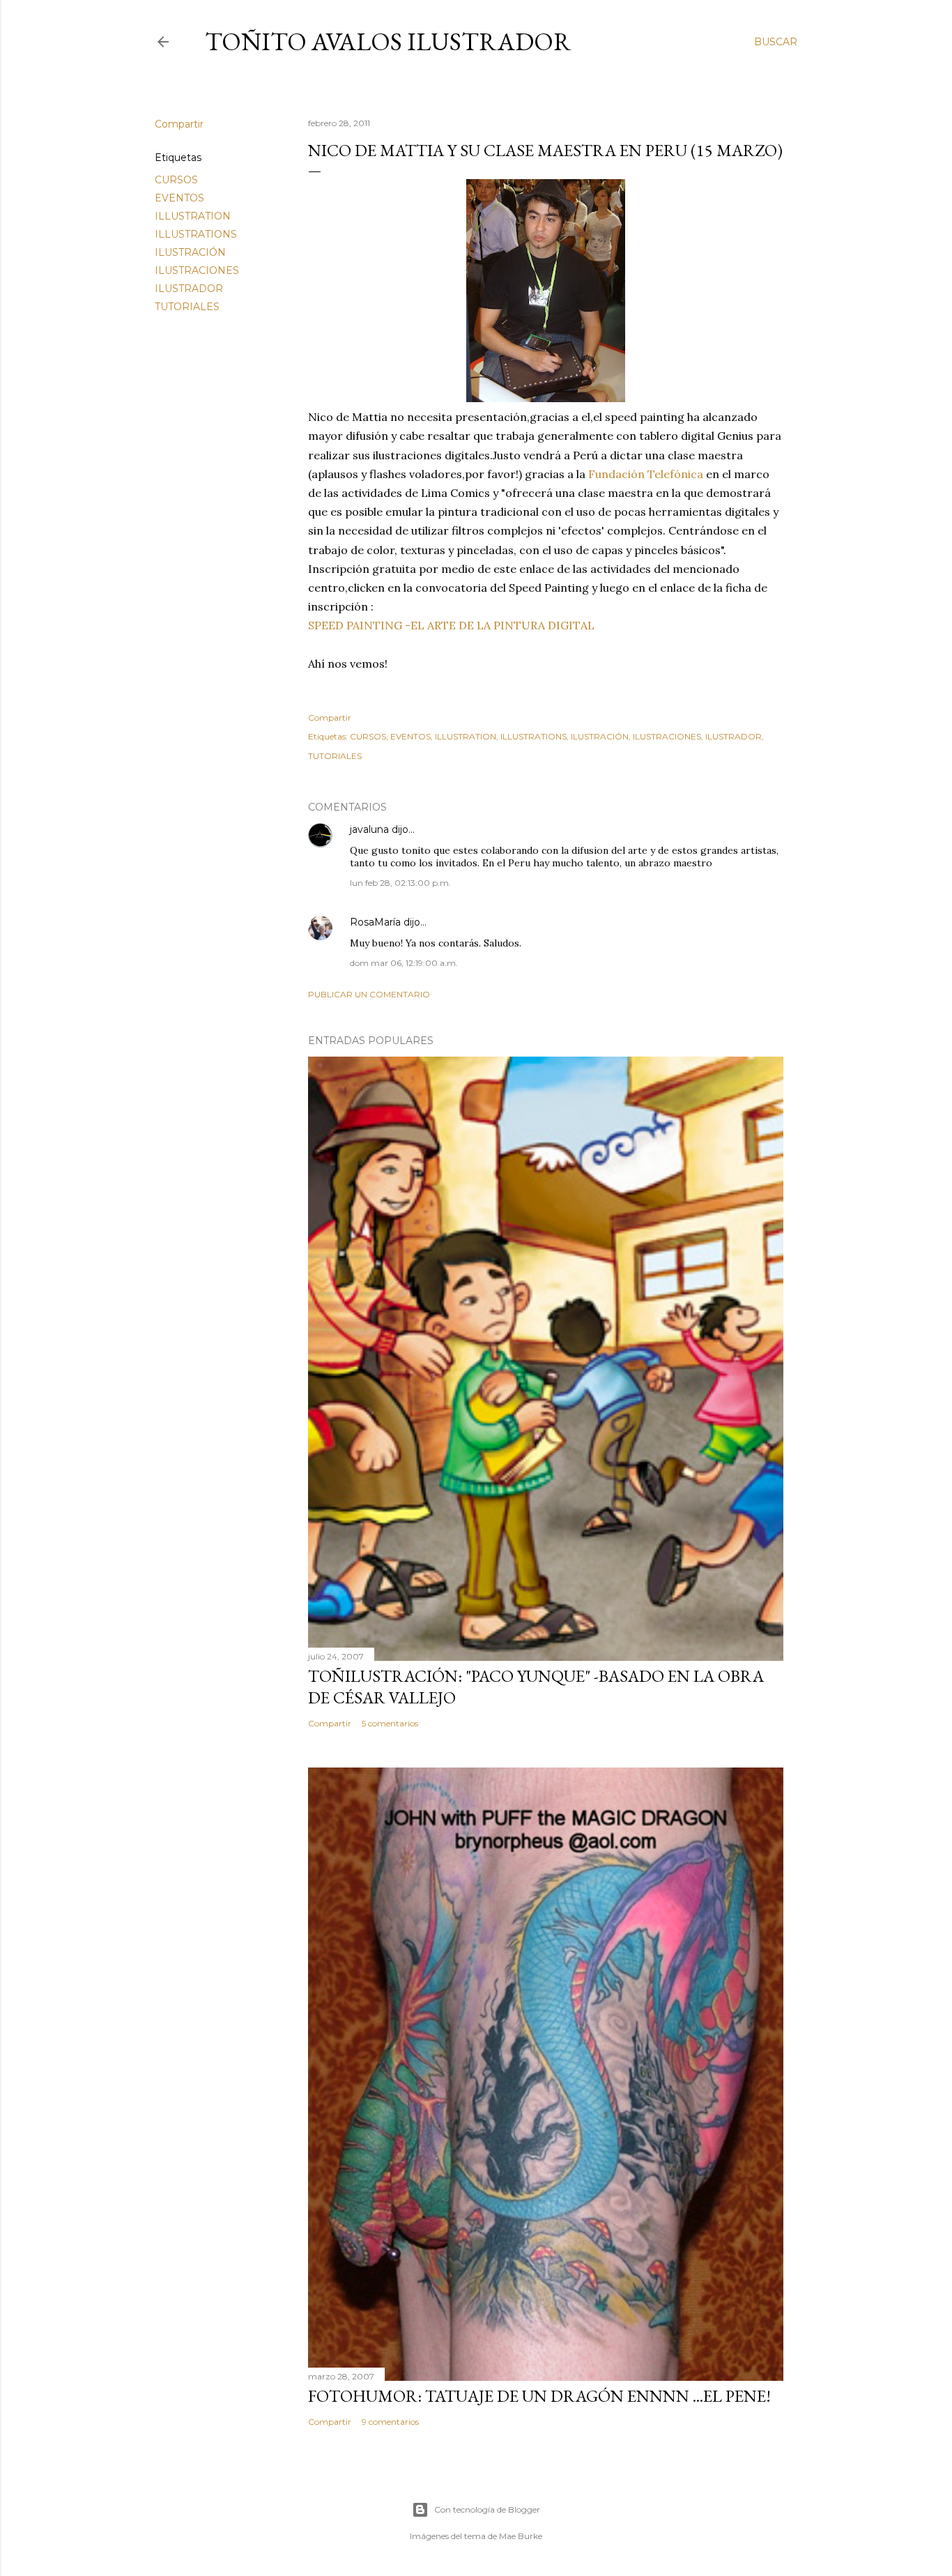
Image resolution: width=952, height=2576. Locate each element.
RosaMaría (375, 922)
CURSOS (176, 180)
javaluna (369, 829)
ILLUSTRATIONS (196, 234)
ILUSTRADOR (189, 289)
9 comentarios (390, 2422)
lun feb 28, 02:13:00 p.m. (400, 883)
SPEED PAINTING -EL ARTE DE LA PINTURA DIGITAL (453, 625)
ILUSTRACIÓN (190, 252)
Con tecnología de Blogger (487, 2509)
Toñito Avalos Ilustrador (388, 41)
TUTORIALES (187, 307)
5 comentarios (390, 1723)
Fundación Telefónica (646, 474)
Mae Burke (521, 2536)
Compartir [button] (179, 124)
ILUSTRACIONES (197, 270)
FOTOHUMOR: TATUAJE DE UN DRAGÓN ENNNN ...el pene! (539, 2396)
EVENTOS (179, 198)
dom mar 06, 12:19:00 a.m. (404, 963)
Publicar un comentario (369, 994)
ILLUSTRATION (193, 216)
